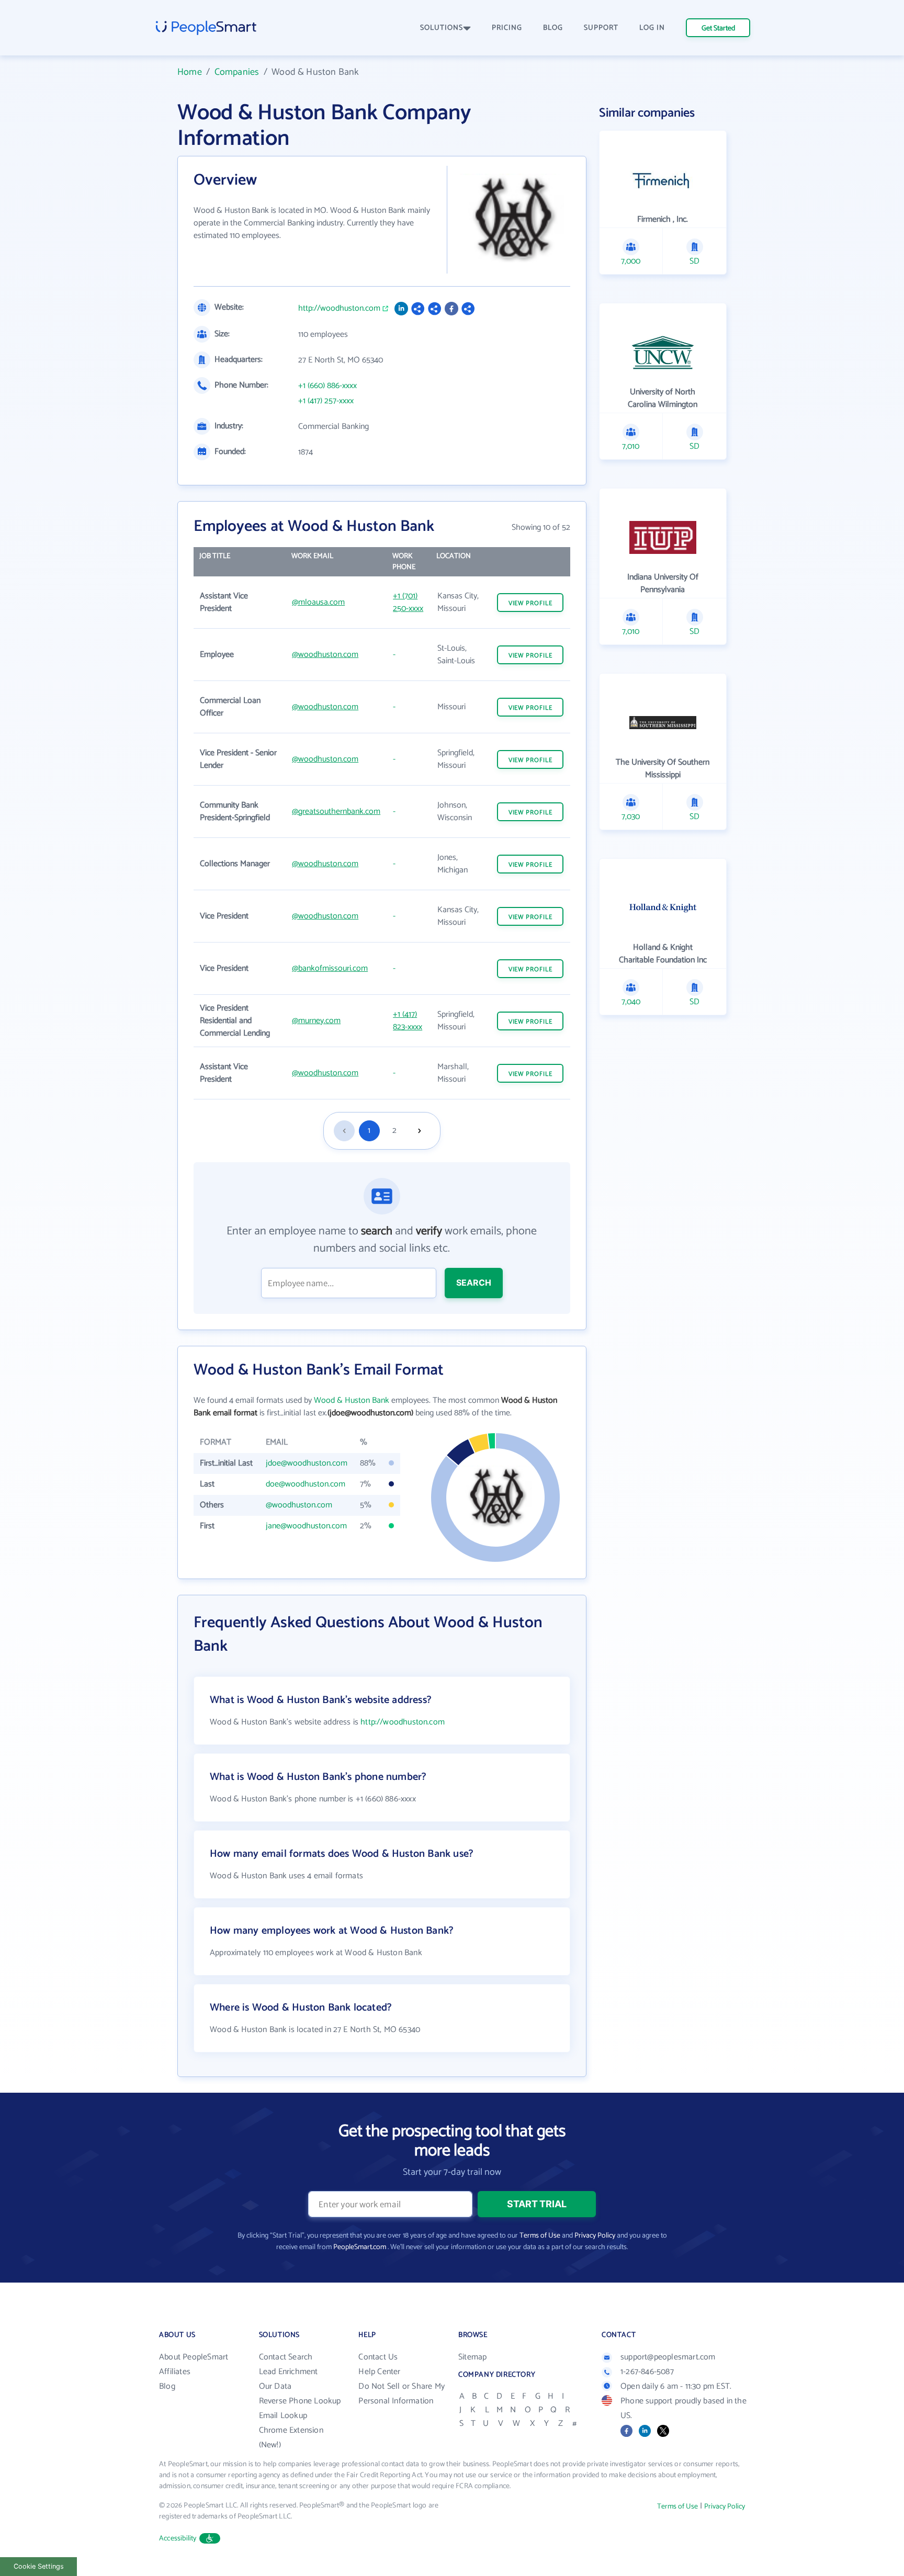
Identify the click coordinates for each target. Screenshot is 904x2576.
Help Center (379, 2372)
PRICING (507, 28)
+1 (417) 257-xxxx (326, 401)
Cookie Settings (39, 2566)
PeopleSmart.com (360, 2247)
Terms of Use (540, 2236)
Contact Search (286, 2357)
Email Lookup (283, 2416)
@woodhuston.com (325, 655)
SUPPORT (601, 28)
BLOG (553, 28)
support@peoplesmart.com (668, 2357)
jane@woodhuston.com (306, 1526)
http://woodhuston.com (339, 309)
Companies (237, 72)
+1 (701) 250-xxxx (408, 602)
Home (190, 72)
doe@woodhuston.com (306, 1484)
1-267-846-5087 (647, 2372)
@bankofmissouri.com (330, 968)
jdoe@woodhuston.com (307, 1463)
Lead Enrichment (289, 2372)
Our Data (275, 2386)
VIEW (530, 603)
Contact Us (378, 2357)
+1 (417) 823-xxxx (408, 1021)
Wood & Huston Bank (352, 1400)
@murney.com (316, 1021)
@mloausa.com (318, 602)
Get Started (718, 29)
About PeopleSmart (194, 2357)
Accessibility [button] (178, 2539)
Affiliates (175, 2372)
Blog (167, 2386)
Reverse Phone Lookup (300, 2401)
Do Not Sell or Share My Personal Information (402, 2394)
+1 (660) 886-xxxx (327, 386)
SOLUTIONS (442, 28)
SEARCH (474, 1283)
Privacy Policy (595, 2236)
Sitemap (472, 2357)
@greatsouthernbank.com (336, 812)
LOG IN (652, 28)
